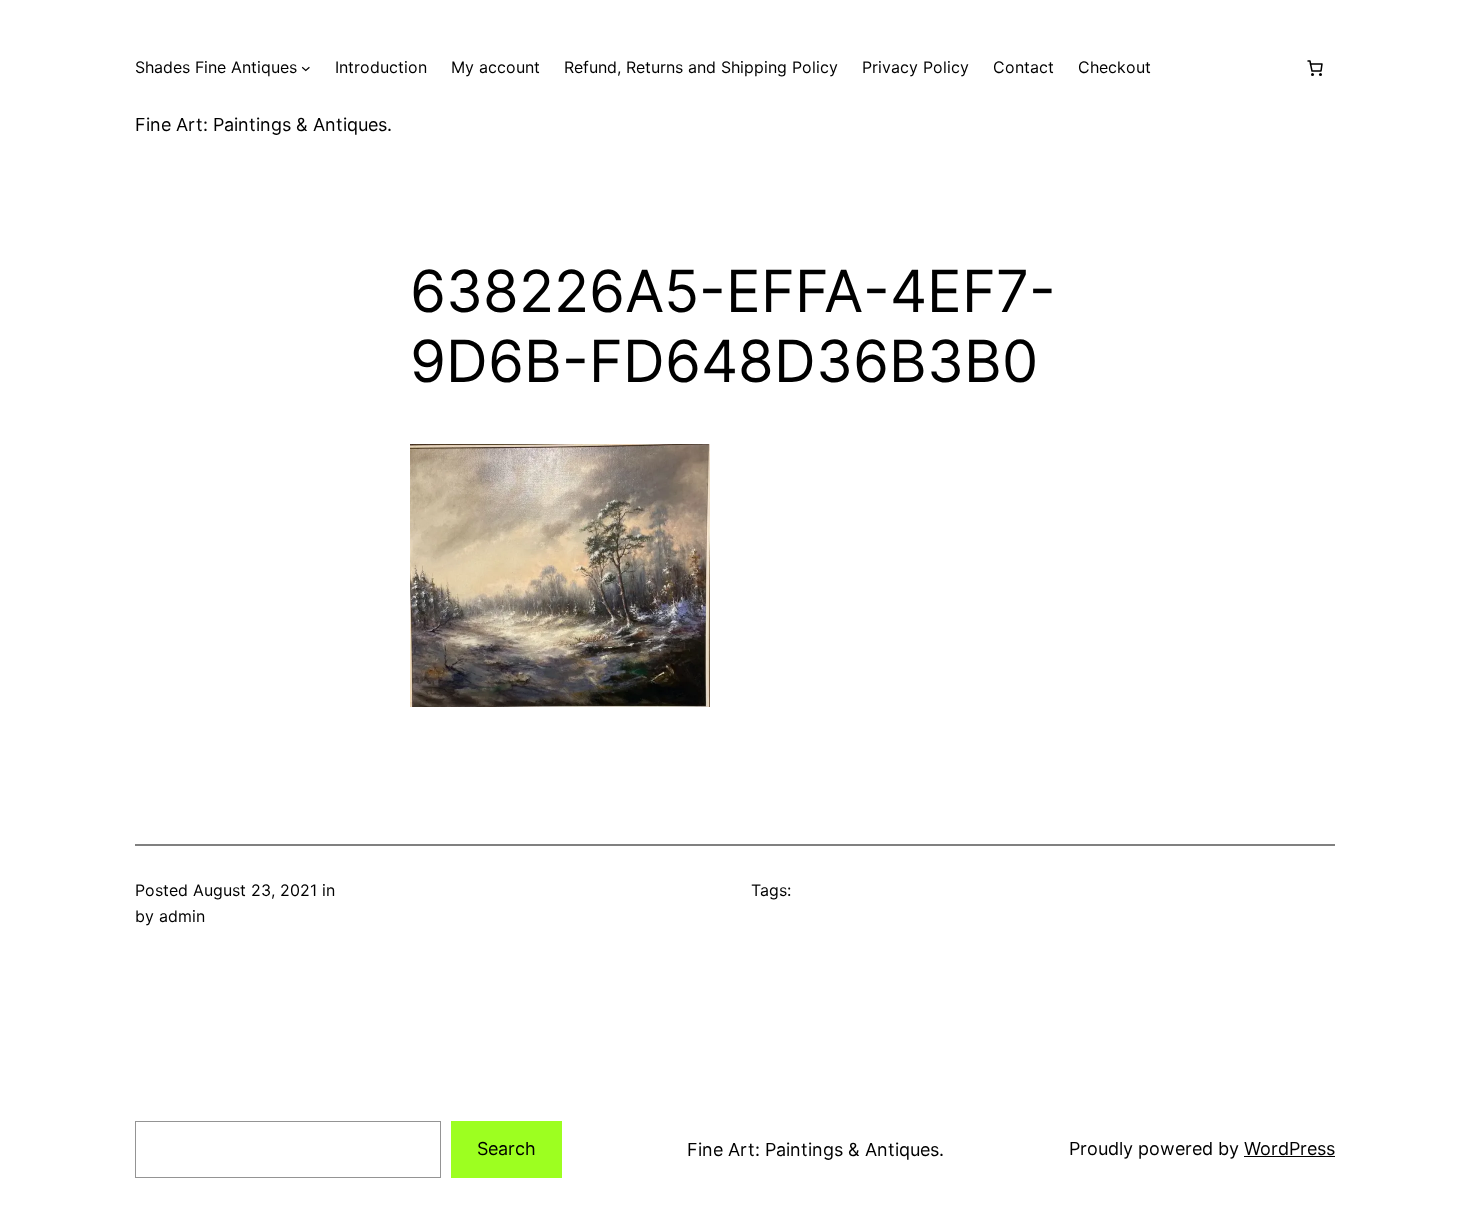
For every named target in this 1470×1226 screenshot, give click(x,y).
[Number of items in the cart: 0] (1315, 68)
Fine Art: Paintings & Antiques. (263, 124)
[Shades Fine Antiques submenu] (306, 68)
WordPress (1289, 1148)
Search (506, 1148)
